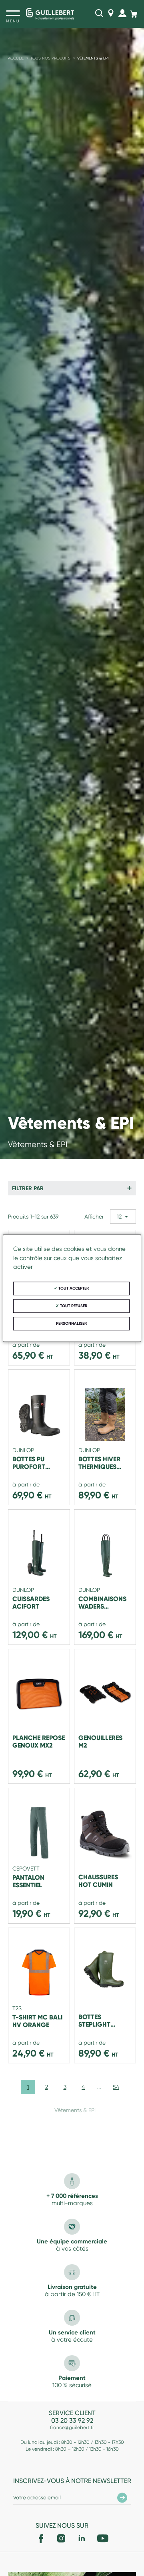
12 (119, 1217)
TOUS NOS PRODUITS (50, 58)
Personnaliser (71, 1324)
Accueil (16, 58)
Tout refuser (73, 1306)
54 (116, 2087)
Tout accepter (73, 1288)
